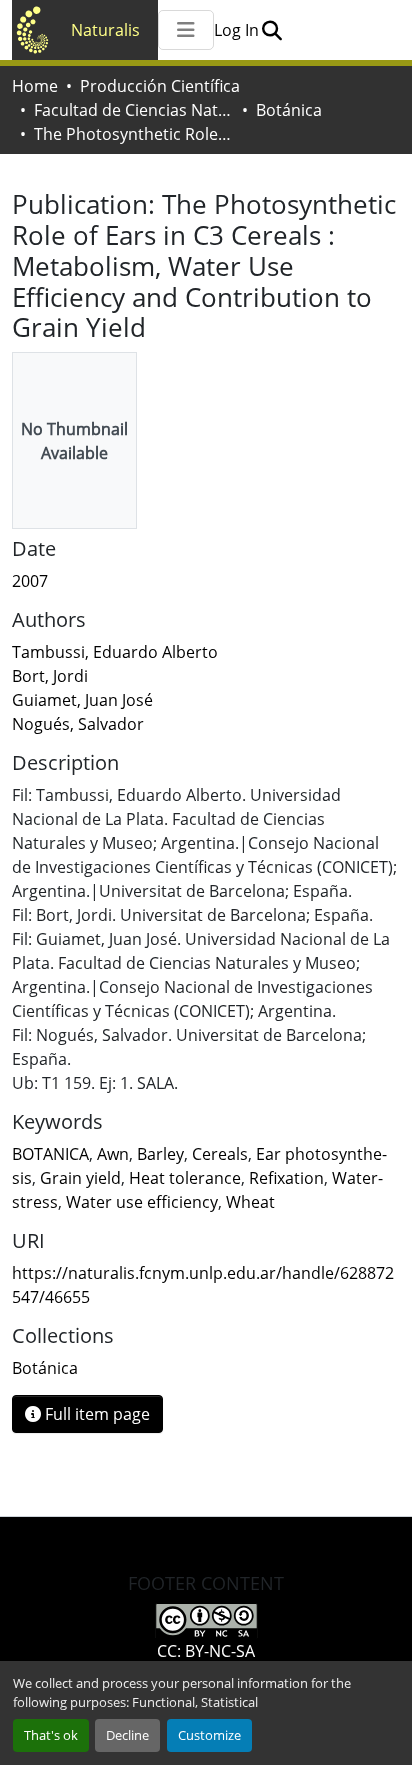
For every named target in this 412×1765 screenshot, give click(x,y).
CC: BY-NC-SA (206, 1651)
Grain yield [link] (80, 1178)
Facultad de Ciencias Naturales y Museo (134, 110)
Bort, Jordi (50, 676)
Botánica (289, 110)
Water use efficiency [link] (142, 1202)
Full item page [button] (95, 1414)
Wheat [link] (250, 1202)
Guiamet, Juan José (82, 700)
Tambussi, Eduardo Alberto (115, 652)
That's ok (51, 1735)
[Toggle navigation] (186, 30)
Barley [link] (160, 1154)
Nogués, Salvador (78, 724)
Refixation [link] (286, 1178)
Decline (127, 1735)
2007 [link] (30, 581)
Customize (209, 1735)
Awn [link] (113, 1154)
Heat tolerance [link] (185, 1178)
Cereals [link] (220, 1154)
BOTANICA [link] (50, 1154)
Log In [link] (236, 30)
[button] (271, 30)
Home (35, 86)
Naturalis (105, 30)
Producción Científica (160, 86)
